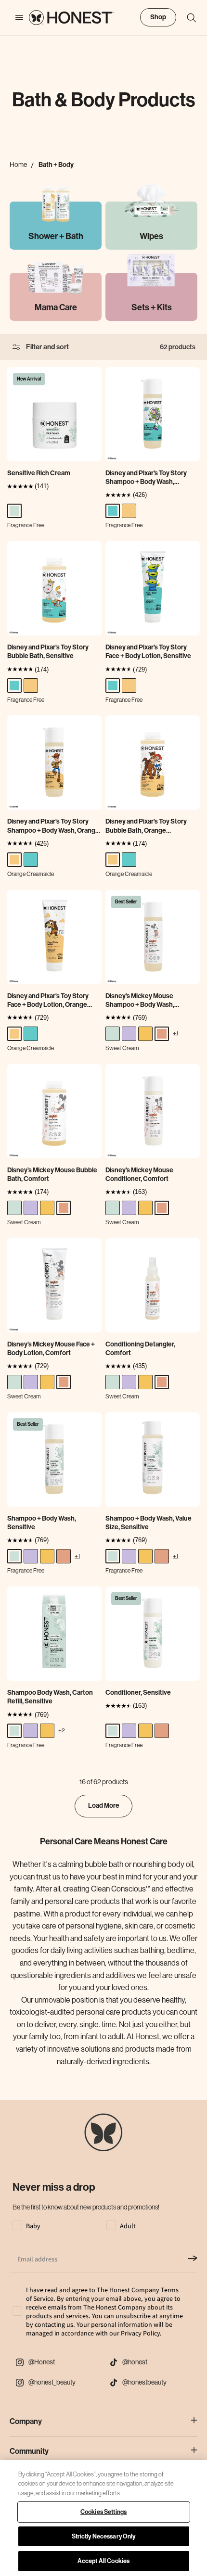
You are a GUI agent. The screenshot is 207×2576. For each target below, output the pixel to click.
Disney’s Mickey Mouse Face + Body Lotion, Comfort (51, 1349)
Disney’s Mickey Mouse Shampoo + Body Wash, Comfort (140, 1001)
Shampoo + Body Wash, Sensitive (42, 1523)
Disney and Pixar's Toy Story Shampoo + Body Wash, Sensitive (146, 478)
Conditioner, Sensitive (138, 1693)
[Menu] (14, 18)
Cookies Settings (103, 2512)
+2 (62, 1730)
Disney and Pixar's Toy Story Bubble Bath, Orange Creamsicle (146, 826)
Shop (158, 17)
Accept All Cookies (103, 2561)
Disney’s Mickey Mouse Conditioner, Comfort (139, 1174)
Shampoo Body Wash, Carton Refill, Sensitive (50, 1697)
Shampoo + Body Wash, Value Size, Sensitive (149, 1523)
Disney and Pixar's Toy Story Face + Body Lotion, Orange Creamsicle (48, 1001)
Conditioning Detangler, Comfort (140, 1349)
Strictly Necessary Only (104, 2536)
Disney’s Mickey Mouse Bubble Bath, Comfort (52, 1174)
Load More (104, 1806)
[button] (187, 18)
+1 (175, 1033)
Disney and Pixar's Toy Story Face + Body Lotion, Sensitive (148, 652)
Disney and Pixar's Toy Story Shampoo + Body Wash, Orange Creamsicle (53, 826)
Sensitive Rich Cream (39, 473)
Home (18, 165)
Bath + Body (56, 165)
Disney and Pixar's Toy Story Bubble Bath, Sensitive (48, 652)
